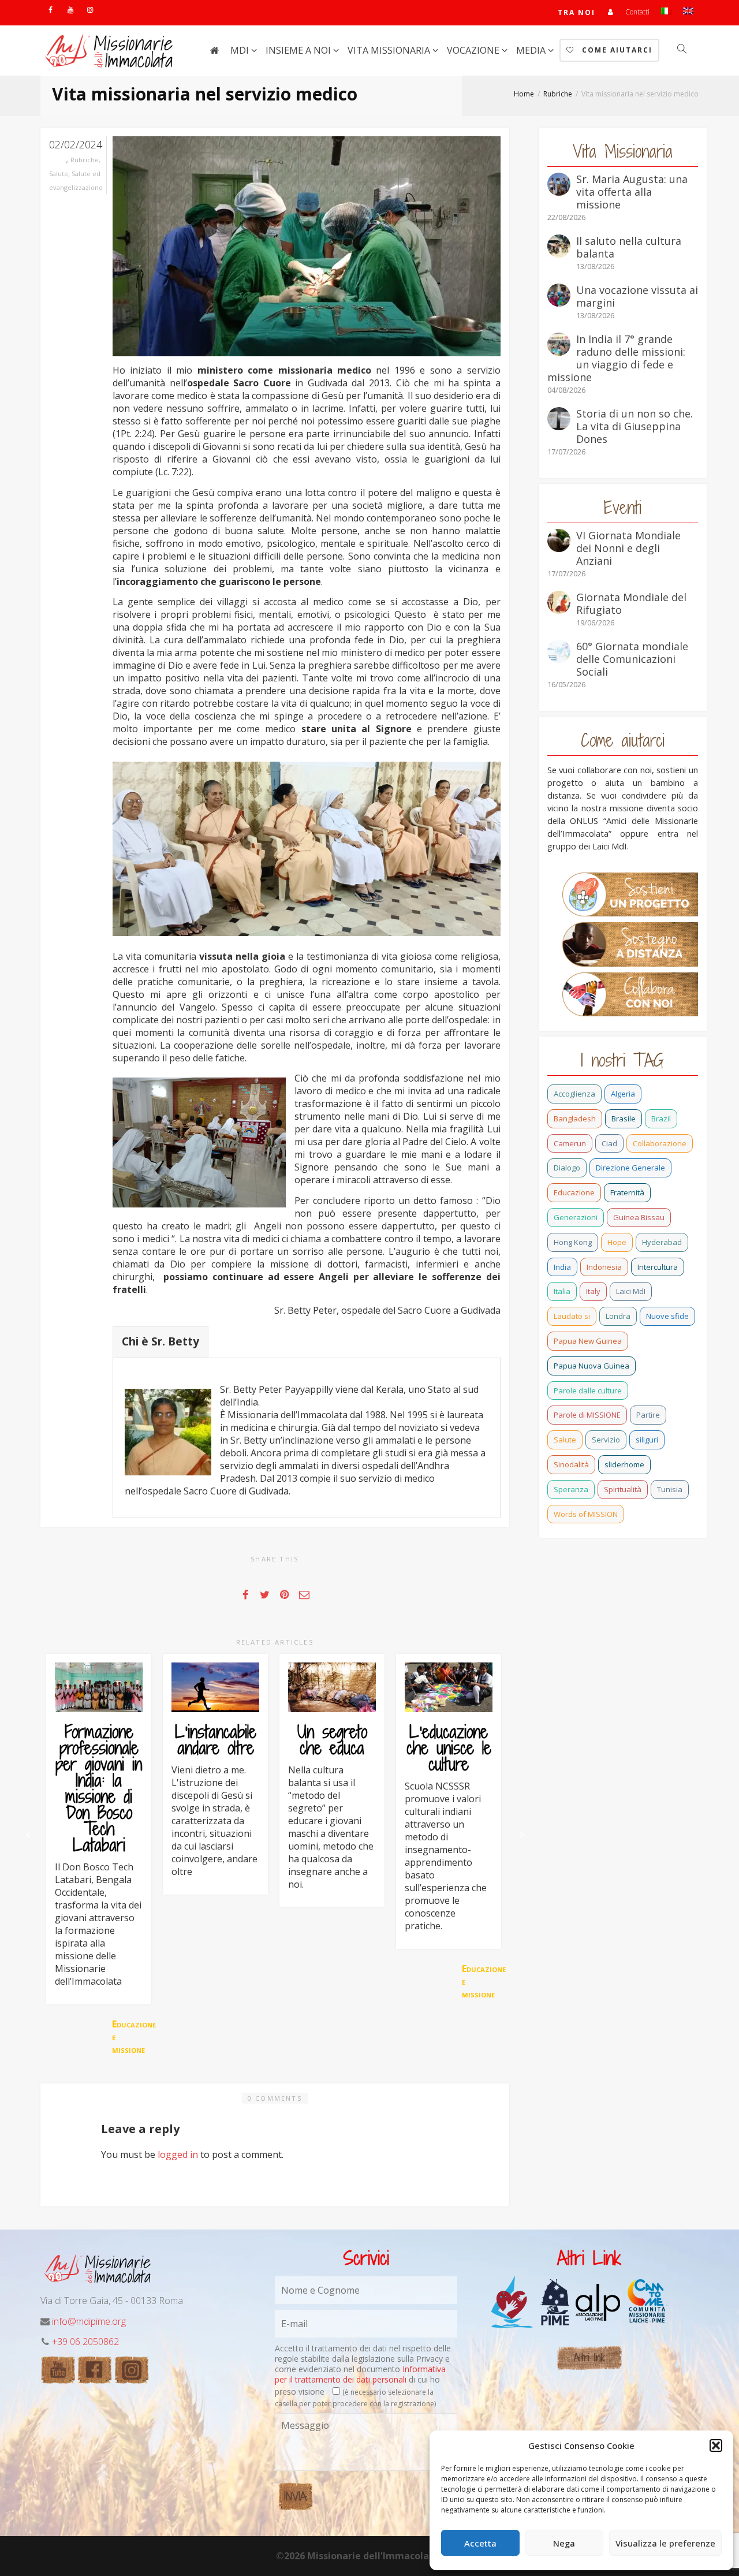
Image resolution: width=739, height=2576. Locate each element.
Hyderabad (662, 1242)
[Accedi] (611, 12)
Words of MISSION (586, 1514)
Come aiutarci (616, 50)
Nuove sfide (667, 1316)
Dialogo (567, 1168)
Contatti (637, 12)
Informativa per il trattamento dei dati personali (360, 2374)
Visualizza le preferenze (665, 2543)
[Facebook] (51, 10)
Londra (618, 1316)
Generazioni (576, 1217)
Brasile (624, 1119)
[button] (716, 2445)
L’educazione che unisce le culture (449, 1748)
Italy (593, 1291)
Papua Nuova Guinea (591, 1366)
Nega (564, 2543)
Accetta (480, 2543)
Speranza (571, 1489)
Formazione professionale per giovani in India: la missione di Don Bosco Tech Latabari (99, 1788)
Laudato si (572, 1316)
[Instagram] (90, 10)
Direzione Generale (630, 1168)
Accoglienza (574, 1094)
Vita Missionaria (390, 50)
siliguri (647, 1440)
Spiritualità (623, 1489)
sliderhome (624, 1464)
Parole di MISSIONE (587, 1415)
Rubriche (85, 160)
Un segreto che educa (332, 1740)
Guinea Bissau (639, 1217)
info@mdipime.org (89, 2321)
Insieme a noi (299, 50)
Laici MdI (631, 1291)
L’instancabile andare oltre (216, 1740)
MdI (241, 50)
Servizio (606, 1440)
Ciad (609, 1143)
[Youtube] (70, 10)
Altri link (589, 2357)
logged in (178, 2154)
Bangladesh (575, 1119)
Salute (59, 174)
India (562, 1267)
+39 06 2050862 (85, 2342)
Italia (562, 1291)
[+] (99, 1687)
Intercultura (658, 1267)
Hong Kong (573, 1242)
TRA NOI (576, 12)
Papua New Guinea (588, 1341)
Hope (617, 1242)
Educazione (574, 1192)
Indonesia (604, 1267)
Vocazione (474, 50)
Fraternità (627, 1192)
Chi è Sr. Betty (161, 1341)
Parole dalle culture (588, 1390)
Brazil (661, 1119)
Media (532, 50)
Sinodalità (571, 1464)
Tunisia (670, 1489)
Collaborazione (660, 1143)
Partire (648, 1415)
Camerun (570, 1143)
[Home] (214, 50)
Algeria (623, 1094)
